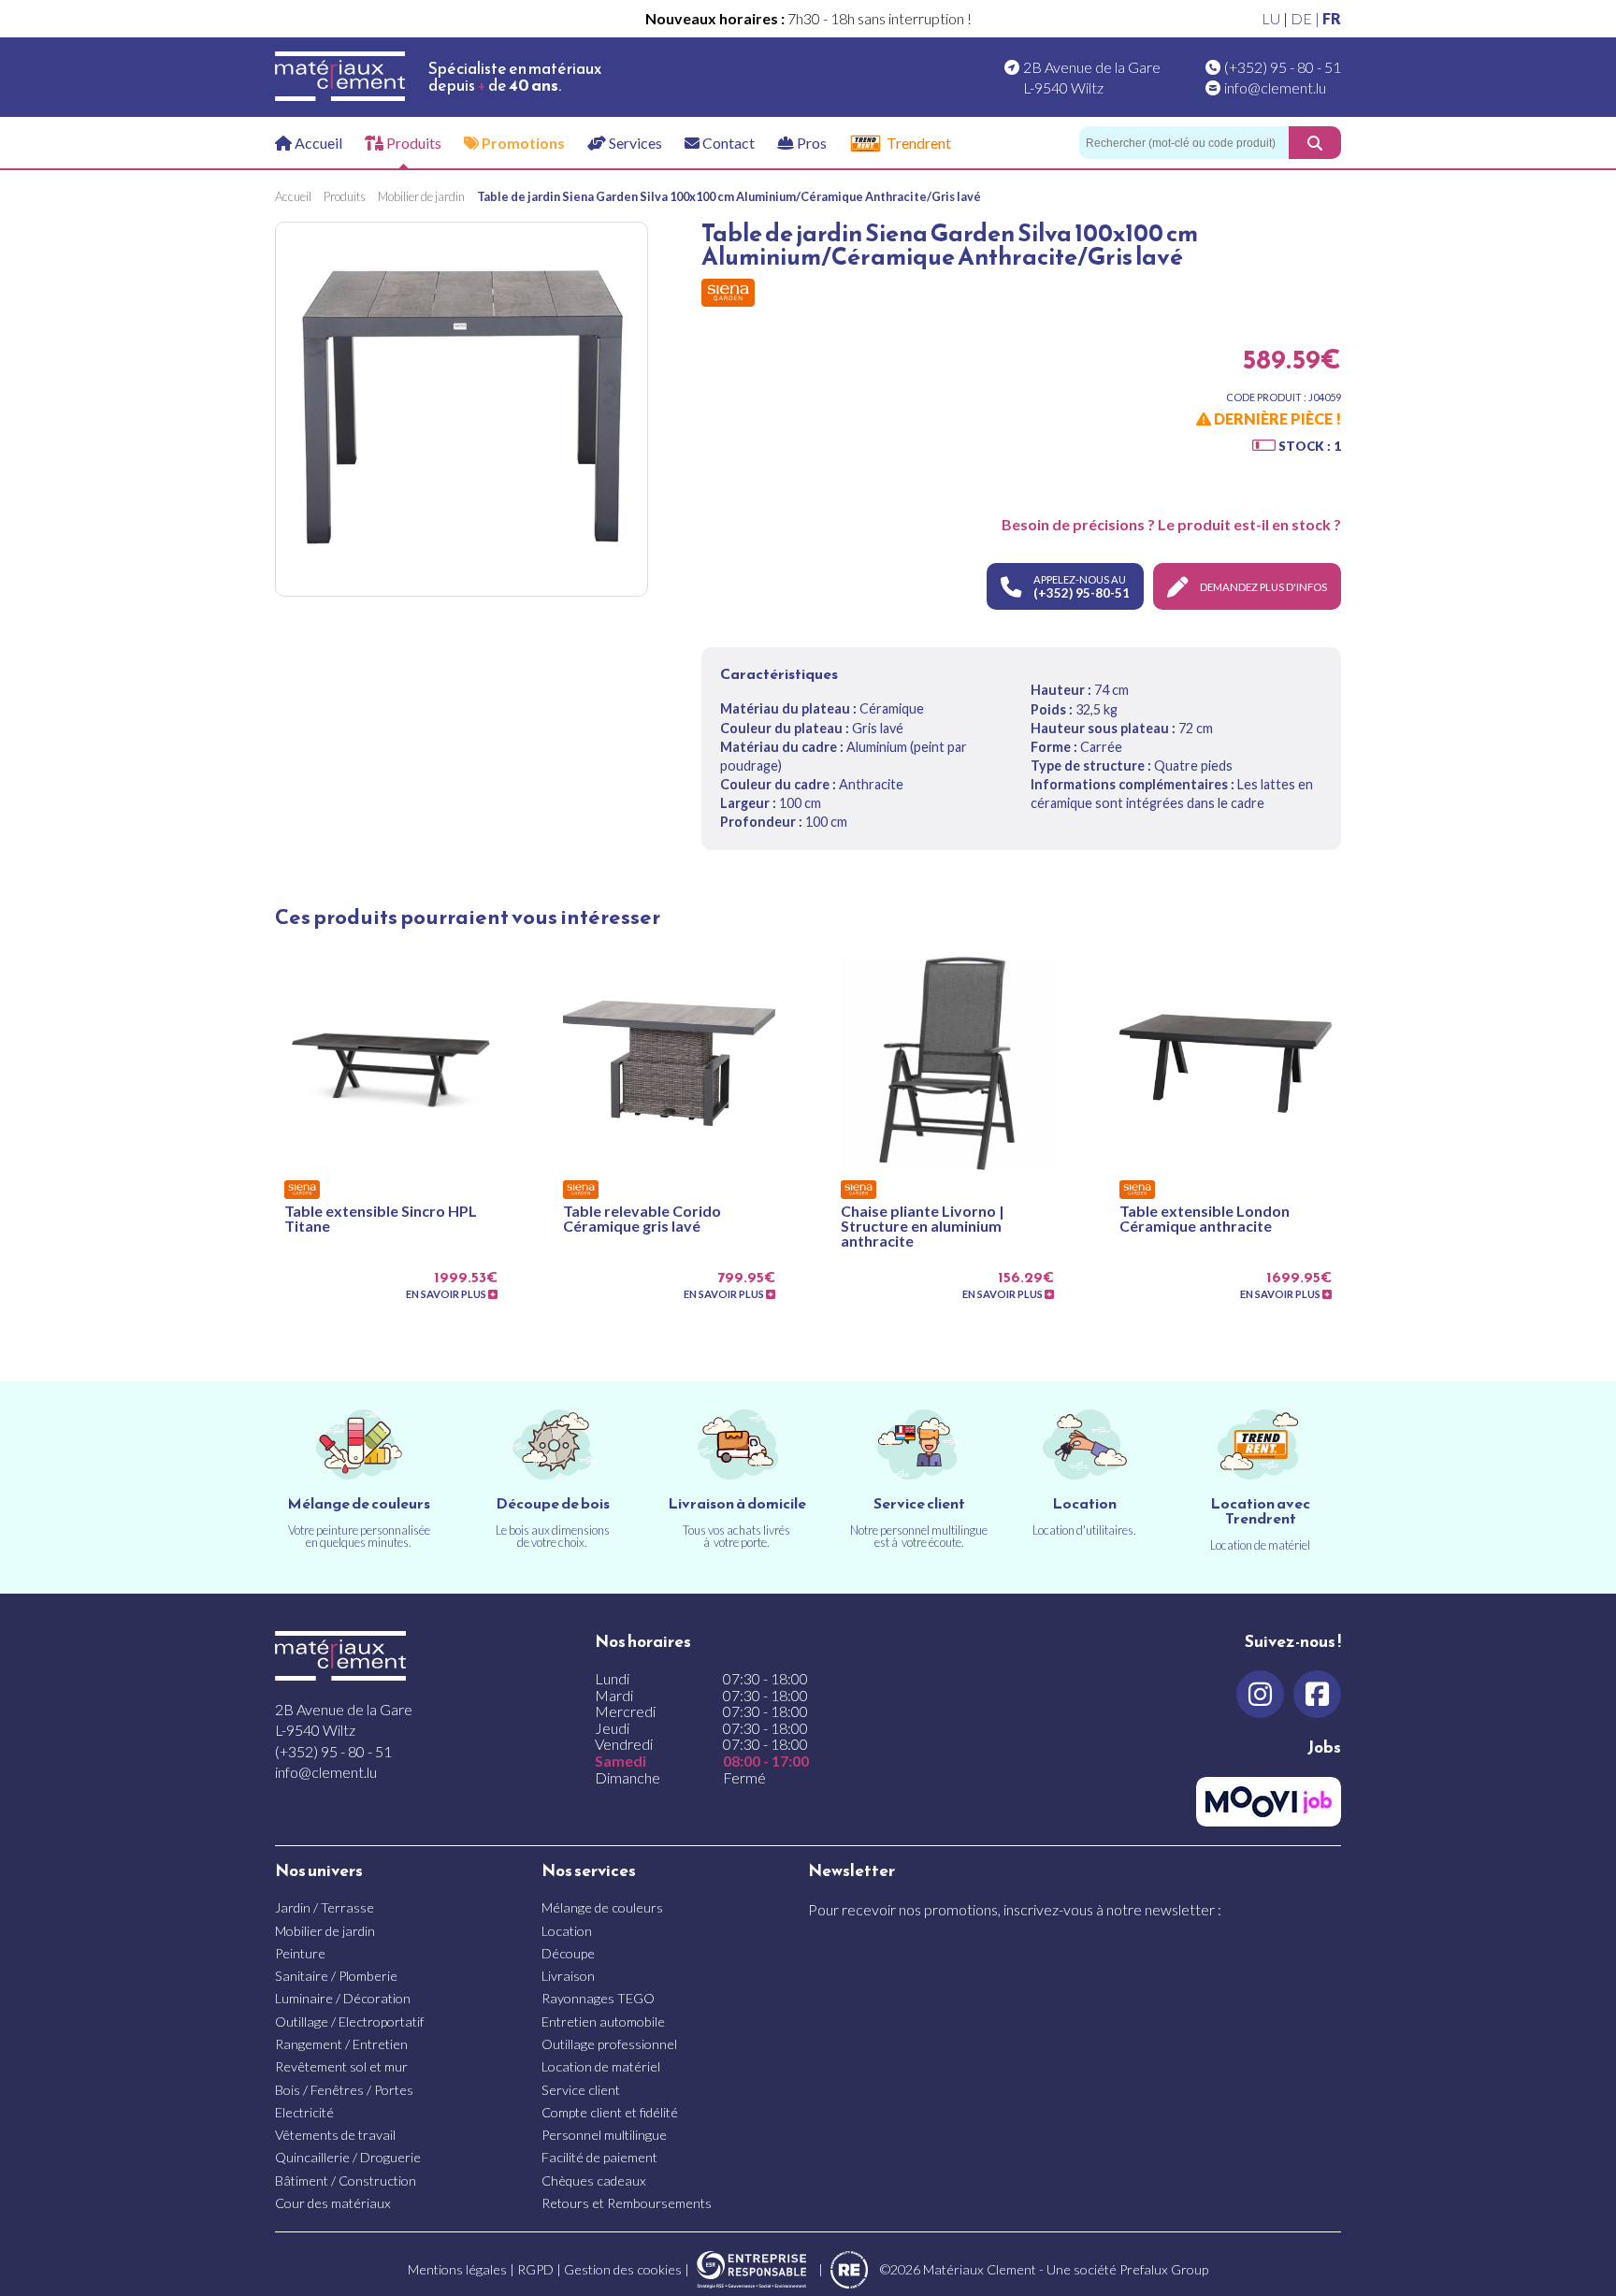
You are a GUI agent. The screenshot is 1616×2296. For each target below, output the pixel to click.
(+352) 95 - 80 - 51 (1283, 67)
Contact (727, 143)
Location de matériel (601, 2066)
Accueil (317, 143)
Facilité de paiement (599, 2157)
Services (634, 143)
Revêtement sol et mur (341, 2066)
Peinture (300, 1953)
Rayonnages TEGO (598, 1998)
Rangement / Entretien (341, 2044)
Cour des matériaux (333, 2203)
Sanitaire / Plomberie (336, 1976)
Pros (810, 143)
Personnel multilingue (604, 2135)
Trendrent (919, 143)
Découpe (568, 1953)
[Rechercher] (1315, 143)
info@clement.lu (1275, 87)
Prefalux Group (1164, 2269)
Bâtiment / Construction (346, 2180)
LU (1271, 18)
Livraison (568, 1976)
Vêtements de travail (335, 2135)
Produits (412, 143)
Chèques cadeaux (594, 2180)
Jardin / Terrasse (325, 1907)
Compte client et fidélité (610, 2112)
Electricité (304, 2112)
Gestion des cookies (623, 2269)
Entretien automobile (603, 2022)
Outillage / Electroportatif (349, 2022)
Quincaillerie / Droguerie (348, 2157)
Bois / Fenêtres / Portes (344, 2090)
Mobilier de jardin (325, 1931)
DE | (1306, 18)
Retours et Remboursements (627, 2203)
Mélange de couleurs (602, 1907)
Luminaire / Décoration (343, 1998)
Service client (581, 2090)
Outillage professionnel (609, 2044)
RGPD (535, 2269)
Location (567, 1931)
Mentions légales (457, 2269)
